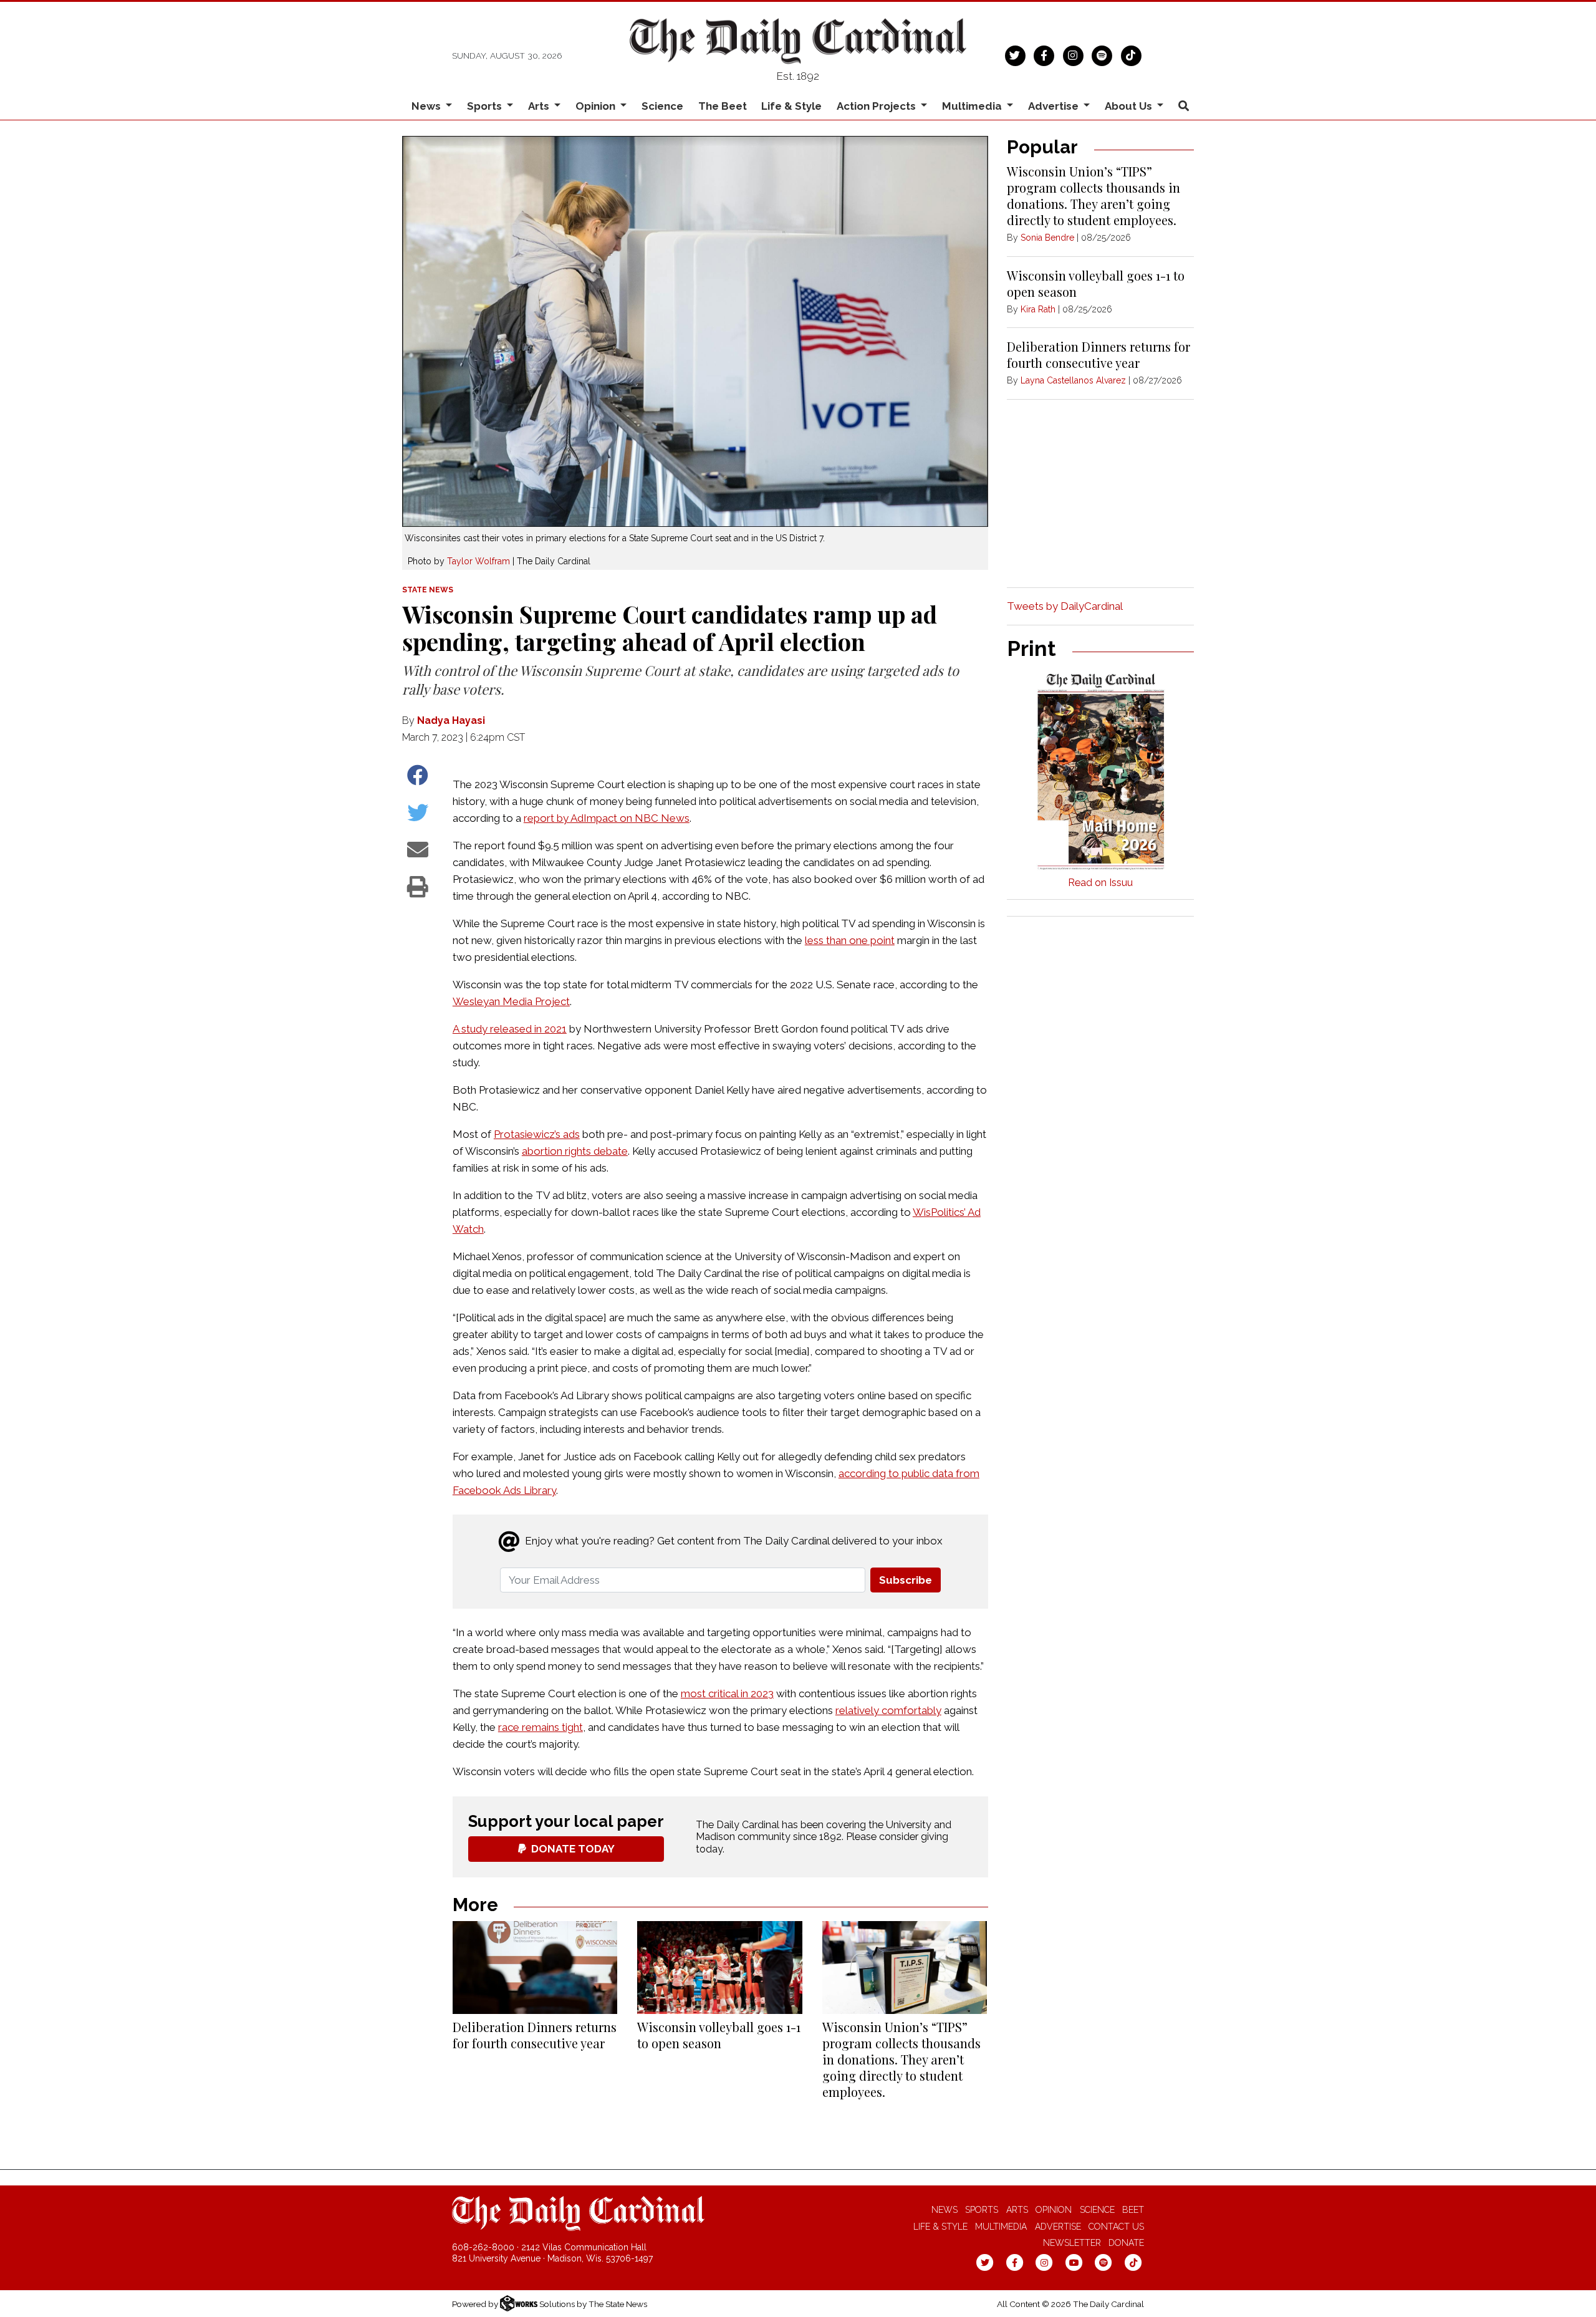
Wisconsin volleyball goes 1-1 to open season (719, 2035)
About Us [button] (1130, 106)
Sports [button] (486, 106)
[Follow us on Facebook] (1044, 54)
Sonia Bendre (1047, 238)
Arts (1017, 2210)
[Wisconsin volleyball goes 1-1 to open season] (719, 1968)
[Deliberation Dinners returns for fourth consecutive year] (535, 1968)
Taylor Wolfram (478, 561)
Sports (982, 2210)
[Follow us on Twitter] (1015, 54)
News (945, 2210)
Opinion (1054, 2210)
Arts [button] (540, 106)
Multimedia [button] (973, 106)
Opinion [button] (597, 106)
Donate (1126, 2243)
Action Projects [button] (877, 106)
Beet (1133, 2210)
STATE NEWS (428, 590)
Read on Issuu (1100, 883)
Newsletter (1072, 2243)
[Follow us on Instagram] (1073, 54)
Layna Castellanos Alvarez (1073, 380)
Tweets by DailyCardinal (1065, 606)
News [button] (427, 106)
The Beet (723, 106)
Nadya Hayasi (451, 720)
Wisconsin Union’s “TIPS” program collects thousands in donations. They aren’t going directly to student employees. (901, 2059)
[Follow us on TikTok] (1131, 54)
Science (662, 106)
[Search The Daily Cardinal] (1183, 106)
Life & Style (791, 106)
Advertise (1058, 2227)
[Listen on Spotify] (1102, 54)
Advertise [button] (1055, 106)
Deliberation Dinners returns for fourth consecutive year (535, 2035)
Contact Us (1116, 2227)
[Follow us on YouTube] (1074, 2262)
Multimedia (1001, 2227)
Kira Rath (1038, 309)
